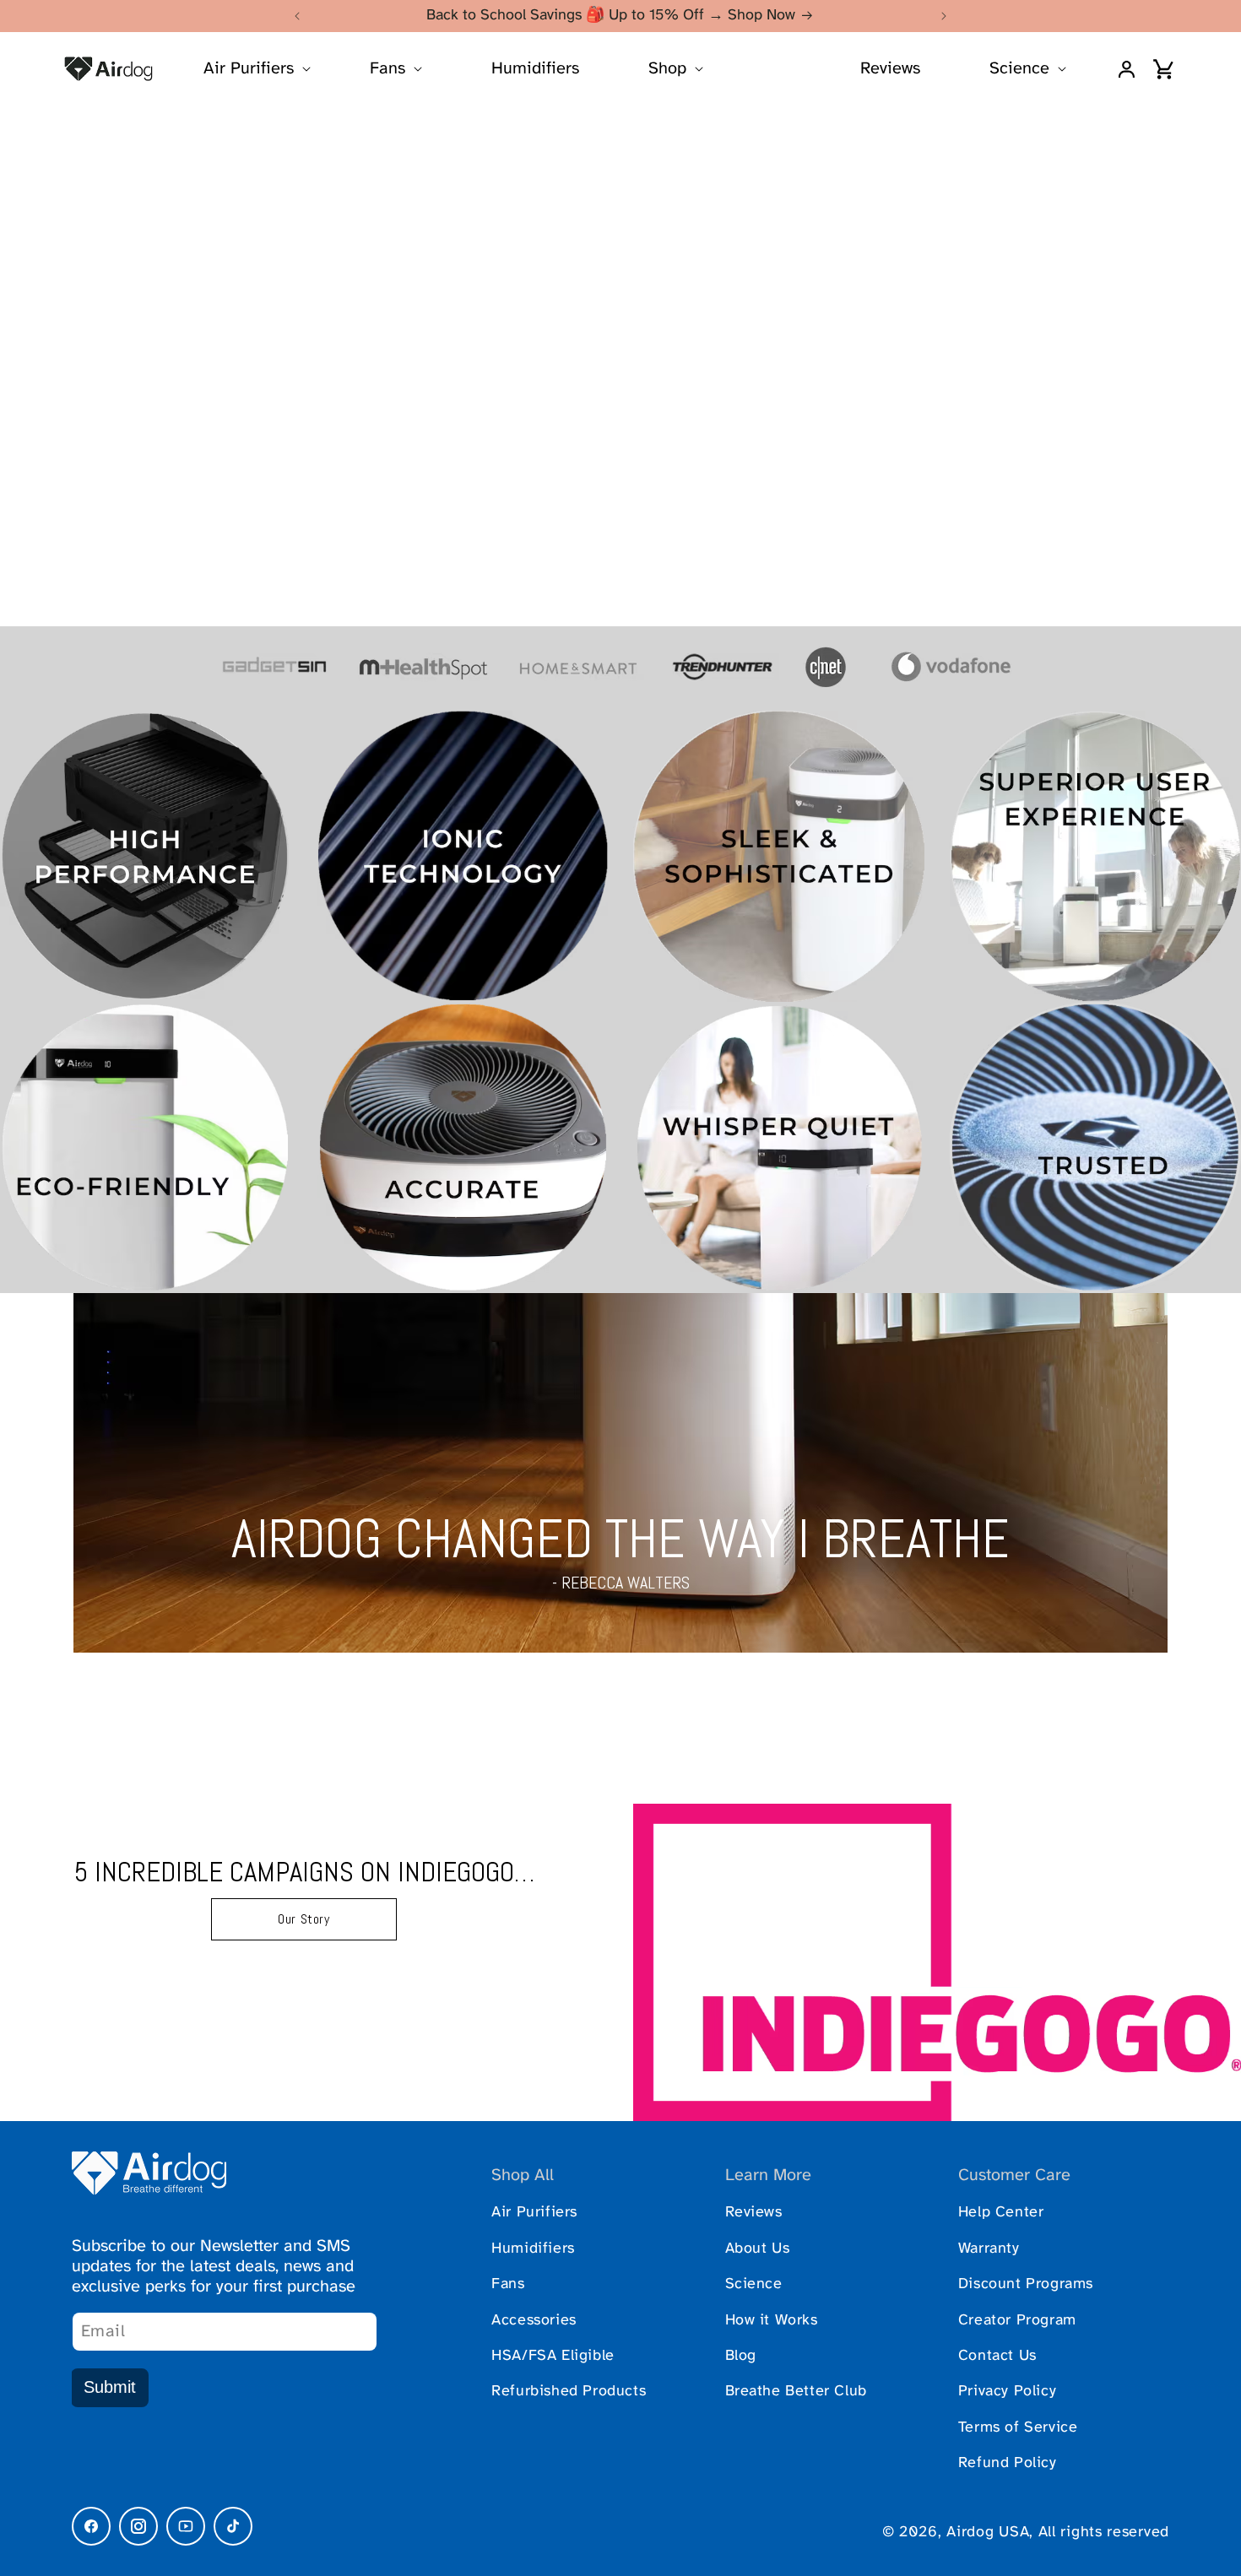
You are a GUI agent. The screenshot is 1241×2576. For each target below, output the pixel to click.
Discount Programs (1026, 2284)
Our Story (303, 1919)
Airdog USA (988, 2533)
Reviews (890, 69)
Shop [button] (667, 69)
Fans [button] (387, 69)
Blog (741, 2356)
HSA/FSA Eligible (553, 2356)
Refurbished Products (569, 2392)
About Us (758, 2249)
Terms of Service (1018, 2428)
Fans (508, 2284)
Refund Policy (1008, 2463)
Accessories (534, 2321)
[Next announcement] (944, 16)
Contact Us (997, 2356)
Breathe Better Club (796, 2392)
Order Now (620, 389)
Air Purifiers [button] (249, 69)
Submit (110, 2387)
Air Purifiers (534, 2213)
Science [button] (1019, 69)
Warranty (989, 2249)
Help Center (1001, 2213)
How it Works (772, 2321)
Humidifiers (535, 69)
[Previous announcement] (297, 16)
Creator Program (1017, 2321)
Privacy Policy (1007, 2392)
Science (754, 2284)
